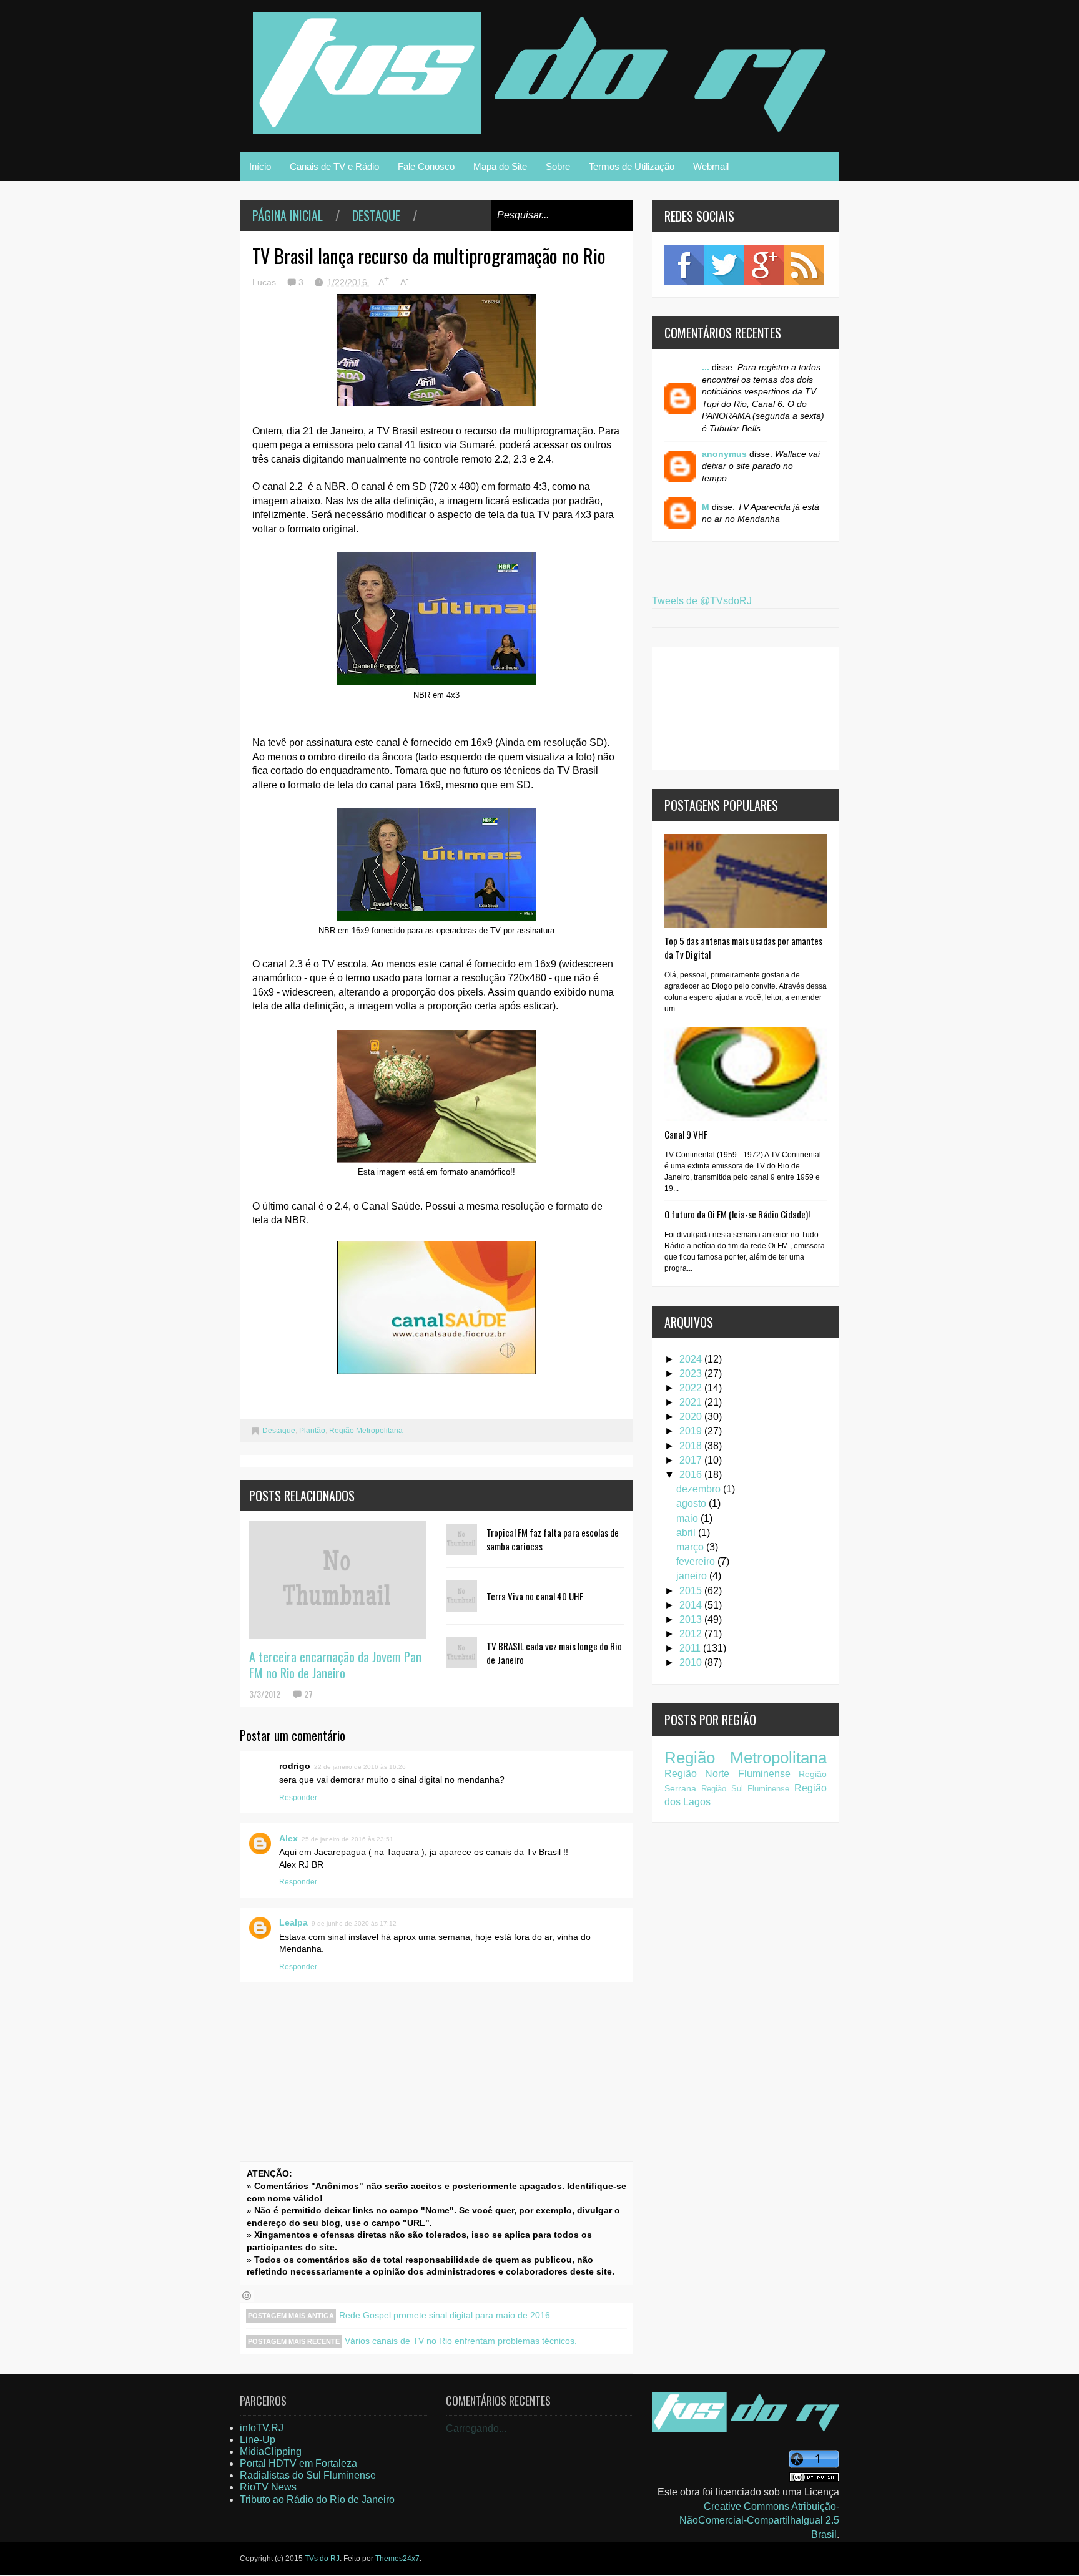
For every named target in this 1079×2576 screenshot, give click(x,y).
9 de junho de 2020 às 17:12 (354, 1923)
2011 (691, 1648)
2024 (692, 1359)
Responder (298, 1798)
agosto (692, 1503)
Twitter (724, 265)
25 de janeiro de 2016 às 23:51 (347, 1839)
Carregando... (476, 2428)
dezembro (700, 1489)
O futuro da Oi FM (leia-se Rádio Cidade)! (737, 1214)
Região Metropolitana (366, 1431)
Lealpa (293, 1922)
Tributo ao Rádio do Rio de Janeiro (317, 2500)
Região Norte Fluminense (727, 1774)
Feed (804, 265)
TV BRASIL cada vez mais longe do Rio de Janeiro (554, 1653)
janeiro (693, 1576)
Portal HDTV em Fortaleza (298, 2463)
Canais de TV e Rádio (334, 166)
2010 (692, 1663)
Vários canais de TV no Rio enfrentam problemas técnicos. (461, 2341)
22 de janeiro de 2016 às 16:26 (360, 1767)
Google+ (764, 265)
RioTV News (268, 2487)
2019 (692, 1431)
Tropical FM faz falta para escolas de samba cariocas (553, 1539)
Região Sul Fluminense (746, 1789)
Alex (288, 1838)
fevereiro (697, 1561)
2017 (692, 1460)
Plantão (312, 1431)
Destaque (376, 215)
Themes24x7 (397, 2559)
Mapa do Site (500, 166)
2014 (692, 1605)
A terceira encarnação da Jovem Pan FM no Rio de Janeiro (335, 1665)
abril (687, 1533)
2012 (692, 1634)
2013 (692, 1619)
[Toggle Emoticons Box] (247, 2296)
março (691, 1547)
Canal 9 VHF (686, 1134)
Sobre (558, 166)
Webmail (711, 166)
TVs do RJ (322, 2559)
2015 (692, 1591)
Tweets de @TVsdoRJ (702, 601)
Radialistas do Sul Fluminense (308, 2475)
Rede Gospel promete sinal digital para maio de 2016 (445, 2315)
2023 (692, 1374)
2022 (692, 1388)
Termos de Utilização (632, 166)
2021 (692, 1402)
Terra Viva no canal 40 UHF (535, 1596)
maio (688, 1518)
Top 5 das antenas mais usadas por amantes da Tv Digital (743, 948)
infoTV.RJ (262, 2428)
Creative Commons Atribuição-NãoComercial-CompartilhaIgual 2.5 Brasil (759, 2520)
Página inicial (288, 215)
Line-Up (258, 2440)
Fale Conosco (426, 166)
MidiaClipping (271, 2451)
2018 (692, 1446)
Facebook (684, 265)
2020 (692, 1417)
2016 (692, 1475)
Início (260, 166)
